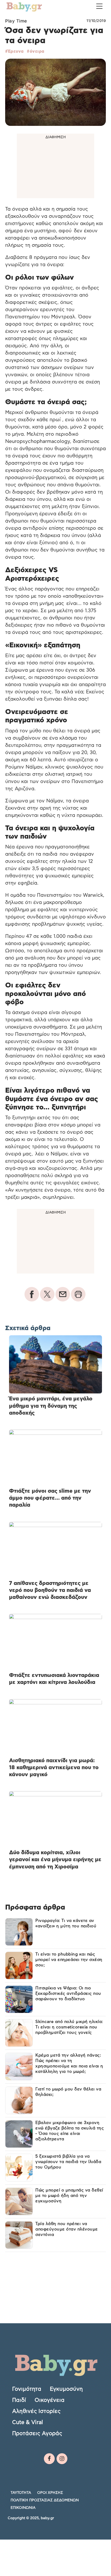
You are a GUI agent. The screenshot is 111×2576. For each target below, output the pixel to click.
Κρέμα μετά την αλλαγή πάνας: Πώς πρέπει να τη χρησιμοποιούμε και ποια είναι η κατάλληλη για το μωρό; (69, 2063)
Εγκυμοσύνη (66, 2389)
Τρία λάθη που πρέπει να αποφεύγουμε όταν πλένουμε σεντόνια (67, 2229)
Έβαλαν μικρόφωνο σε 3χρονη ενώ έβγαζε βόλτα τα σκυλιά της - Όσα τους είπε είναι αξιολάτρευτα (70, 2131)
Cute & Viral (27, 2422)
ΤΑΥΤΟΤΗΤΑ (21, 2493)
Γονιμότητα (27, 2389)
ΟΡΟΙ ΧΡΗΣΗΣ (50, 2493)
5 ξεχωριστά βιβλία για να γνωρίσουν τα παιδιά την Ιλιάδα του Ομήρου (68, 2162)
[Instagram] (62, 2459)
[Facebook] (49, 2459)
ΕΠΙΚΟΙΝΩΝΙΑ (23, 2508)
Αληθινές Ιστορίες (36, 2411)
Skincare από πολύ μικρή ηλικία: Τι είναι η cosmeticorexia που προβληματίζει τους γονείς (69, 2027)
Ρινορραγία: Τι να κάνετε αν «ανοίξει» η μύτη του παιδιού (66, 1923)
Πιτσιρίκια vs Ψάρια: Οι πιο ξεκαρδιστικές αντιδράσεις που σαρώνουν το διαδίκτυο (68, 1994)
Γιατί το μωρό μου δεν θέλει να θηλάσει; (68, 2092)
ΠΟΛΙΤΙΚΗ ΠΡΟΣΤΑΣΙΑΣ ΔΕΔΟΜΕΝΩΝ (45, 2500)
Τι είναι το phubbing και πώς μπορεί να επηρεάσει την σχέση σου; (69, 1960)
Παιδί (19, 2400)
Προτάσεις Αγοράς (37, 2433)
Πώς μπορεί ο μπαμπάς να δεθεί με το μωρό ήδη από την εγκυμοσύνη (69, 2196)
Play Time (16, 21)
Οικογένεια (50, 2400)
